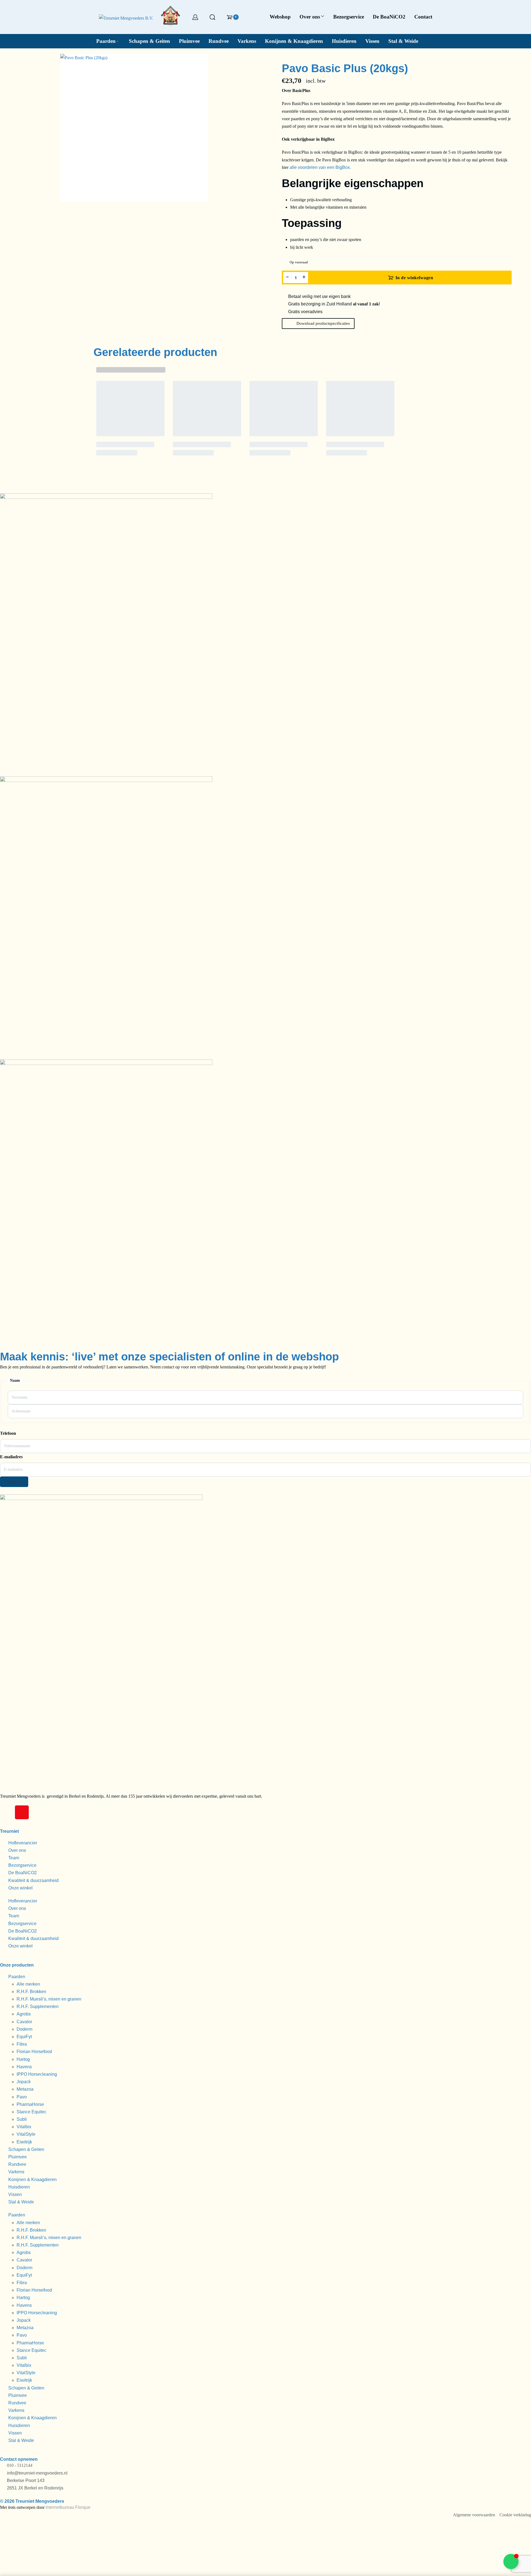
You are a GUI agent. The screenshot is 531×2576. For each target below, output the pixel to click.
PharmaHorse (30, 2104)
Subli (22, 2119)
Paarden (17, 1977)
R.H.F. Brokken (31, 1992)
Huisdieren (19, 2187)
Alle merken (28, 1984)
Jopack (24, 2082)
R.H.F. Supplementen (38, 2006)
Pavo (22, 2097)
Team (14, 1858)
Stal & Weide (21, 2202)
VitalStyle (26, 2134)
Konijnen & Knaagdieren (32, 2180)
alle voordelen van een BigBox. (320, 167)
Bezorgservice (22, 1865)
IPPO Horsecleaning (37, 2074)
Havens (24, 2067)
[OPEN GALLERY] (134, 128)
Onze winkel (20, 1888)
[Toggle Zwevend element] (511, 2561)
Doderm (24, 2029)
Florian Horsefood (34, 2052)
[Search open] (212, 17)
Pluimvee (18, 2157)
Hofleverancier (23, 1843)
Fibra (22, 2044)
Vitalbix (24, 2127)
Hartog (23, 2059)
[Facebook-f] (7, 1812)
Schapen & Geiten (26, 2149)
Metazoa (25, 2089)
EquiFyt (24, 2037)
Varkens (16, 2172)
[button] (318, 324)
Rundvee (17, 2164)
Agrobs (24, 2014)
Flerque (83, 2507)
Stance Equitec (32, 2112)
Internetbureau (60, 2507)
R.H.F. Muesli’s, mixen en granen (49, 1999)
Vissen (15, 2194)
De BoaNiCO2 (23, 1873)
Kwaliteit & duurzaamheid (33, 1880)
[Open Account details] (195, 17)
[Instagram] (22, 1812)
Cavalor (24, 2022)
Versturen (14, 1482)
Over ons (17, 1850)
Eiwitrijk (24, 2142)
